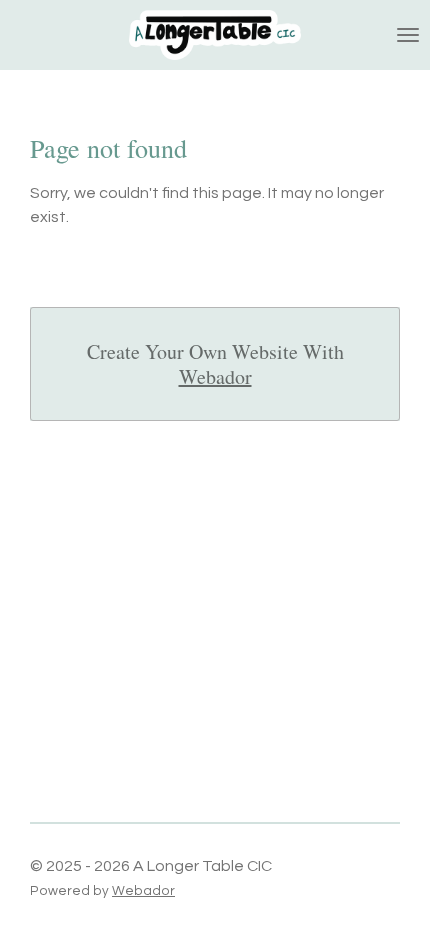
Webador (215, 376)
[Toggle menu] (408, 35)
